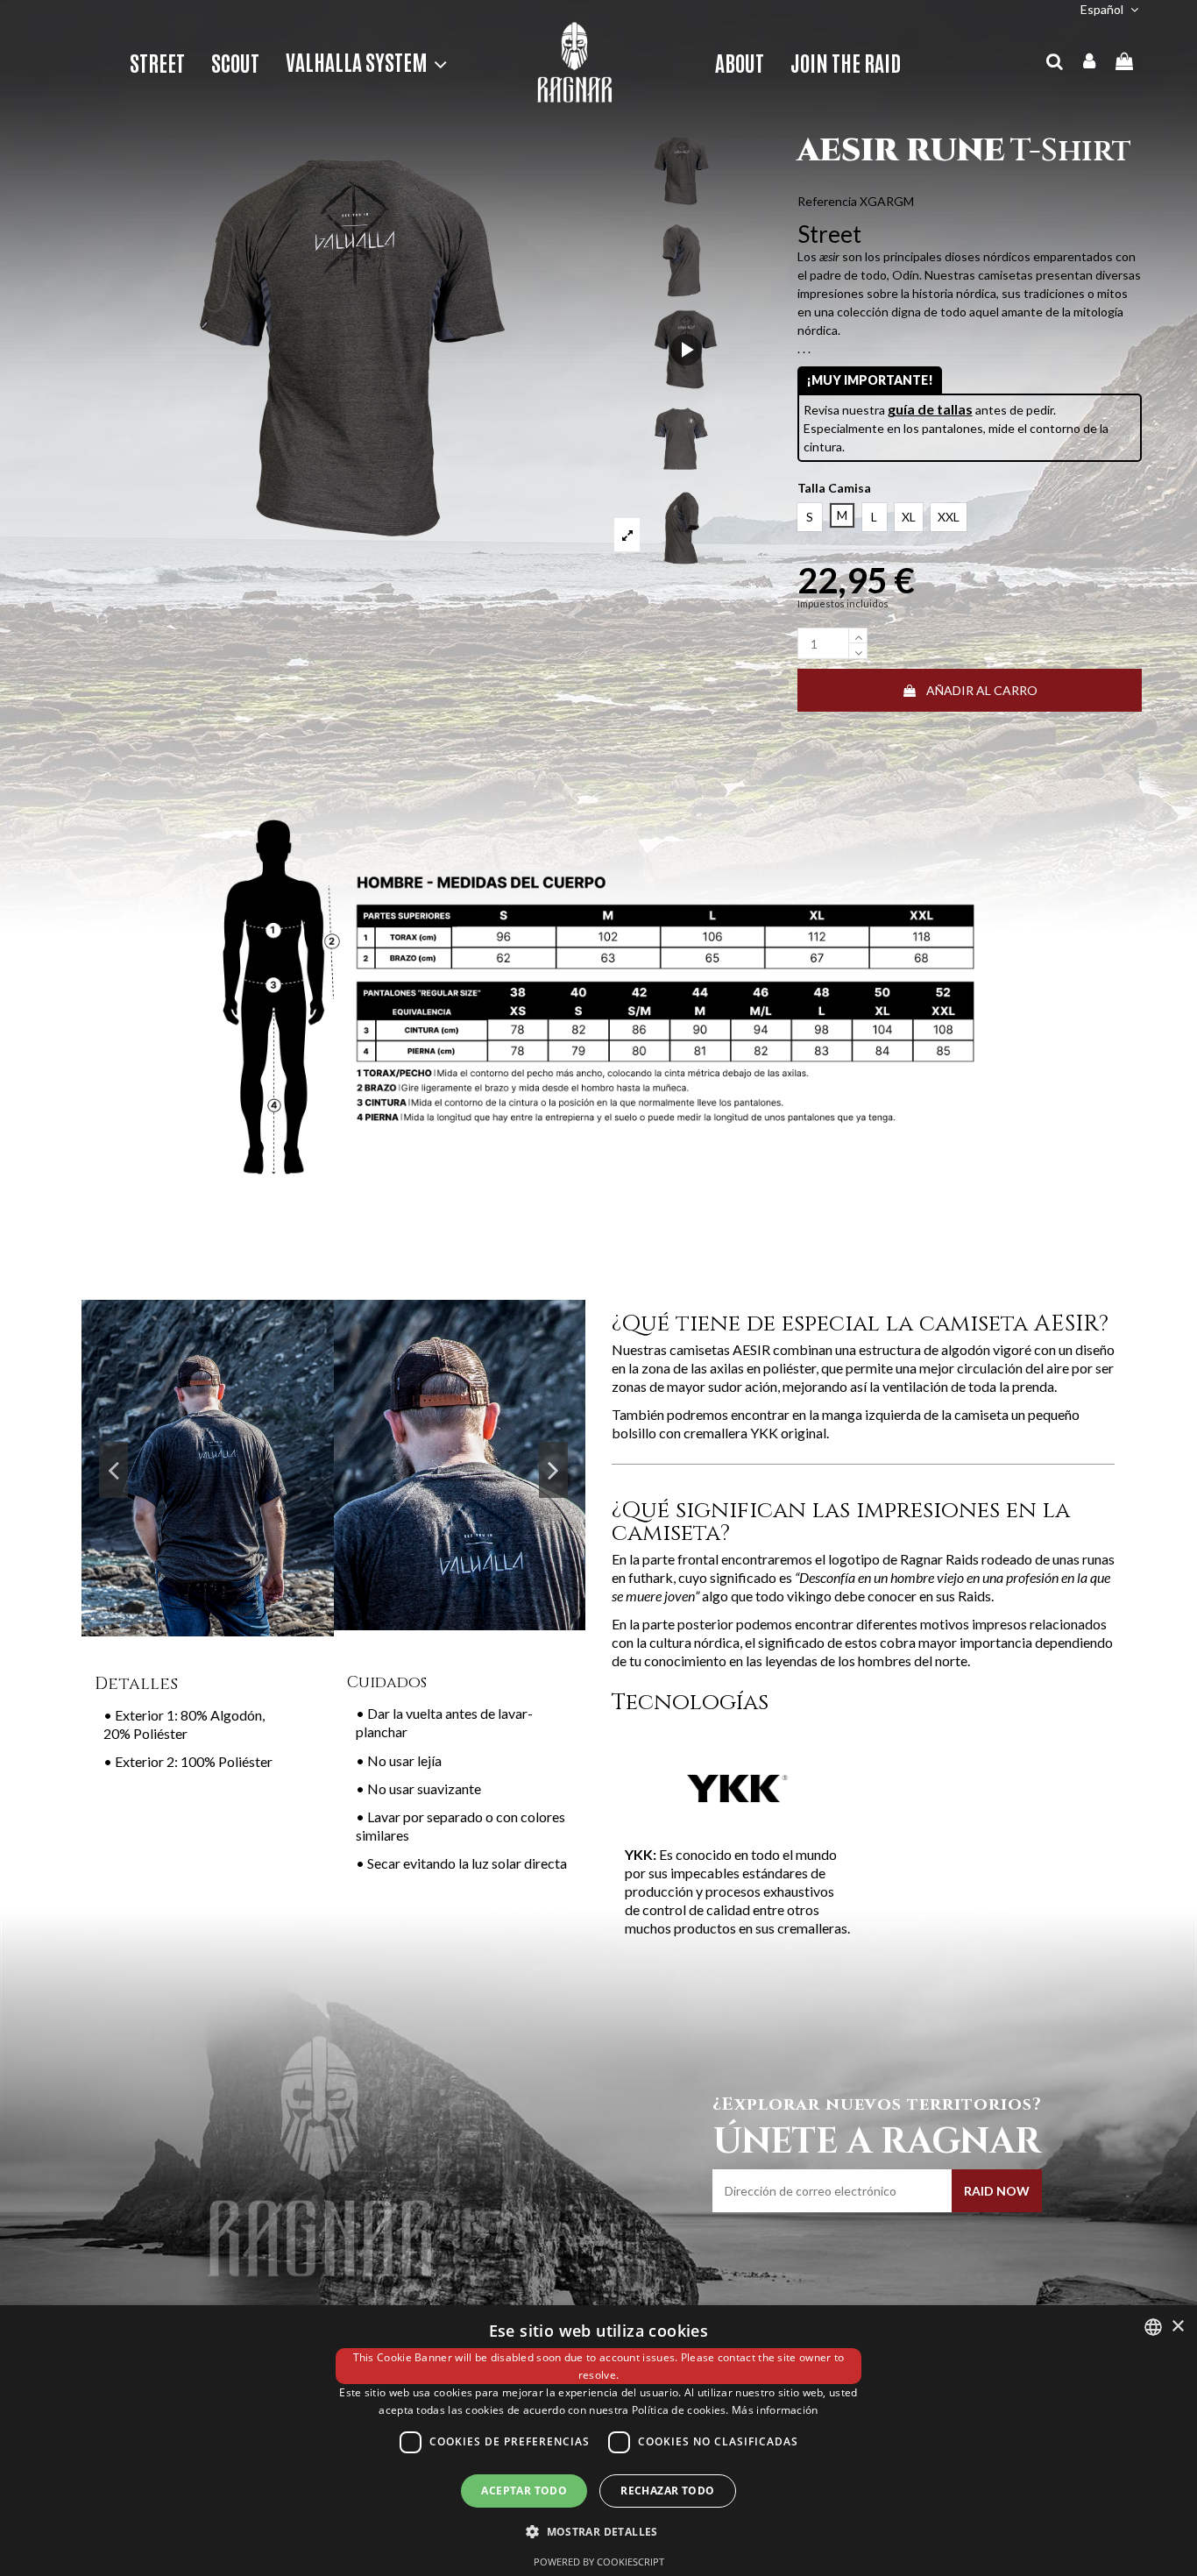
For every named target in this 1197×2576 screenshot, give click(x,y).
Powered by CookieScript (599, 2562)
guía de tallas (930, 409)
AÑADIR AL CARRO (982, 690)
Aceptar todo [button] (524, 2491)
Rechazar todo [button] (667, 2491)
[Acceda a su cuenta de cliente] (1090, 62)
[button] (360, 62)
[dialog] (598, 2441)
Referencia (827, 201)
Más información (775, 2410)
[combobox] (1153, 2327)
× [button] (1177, 2327)
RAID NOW (997, 2191)
